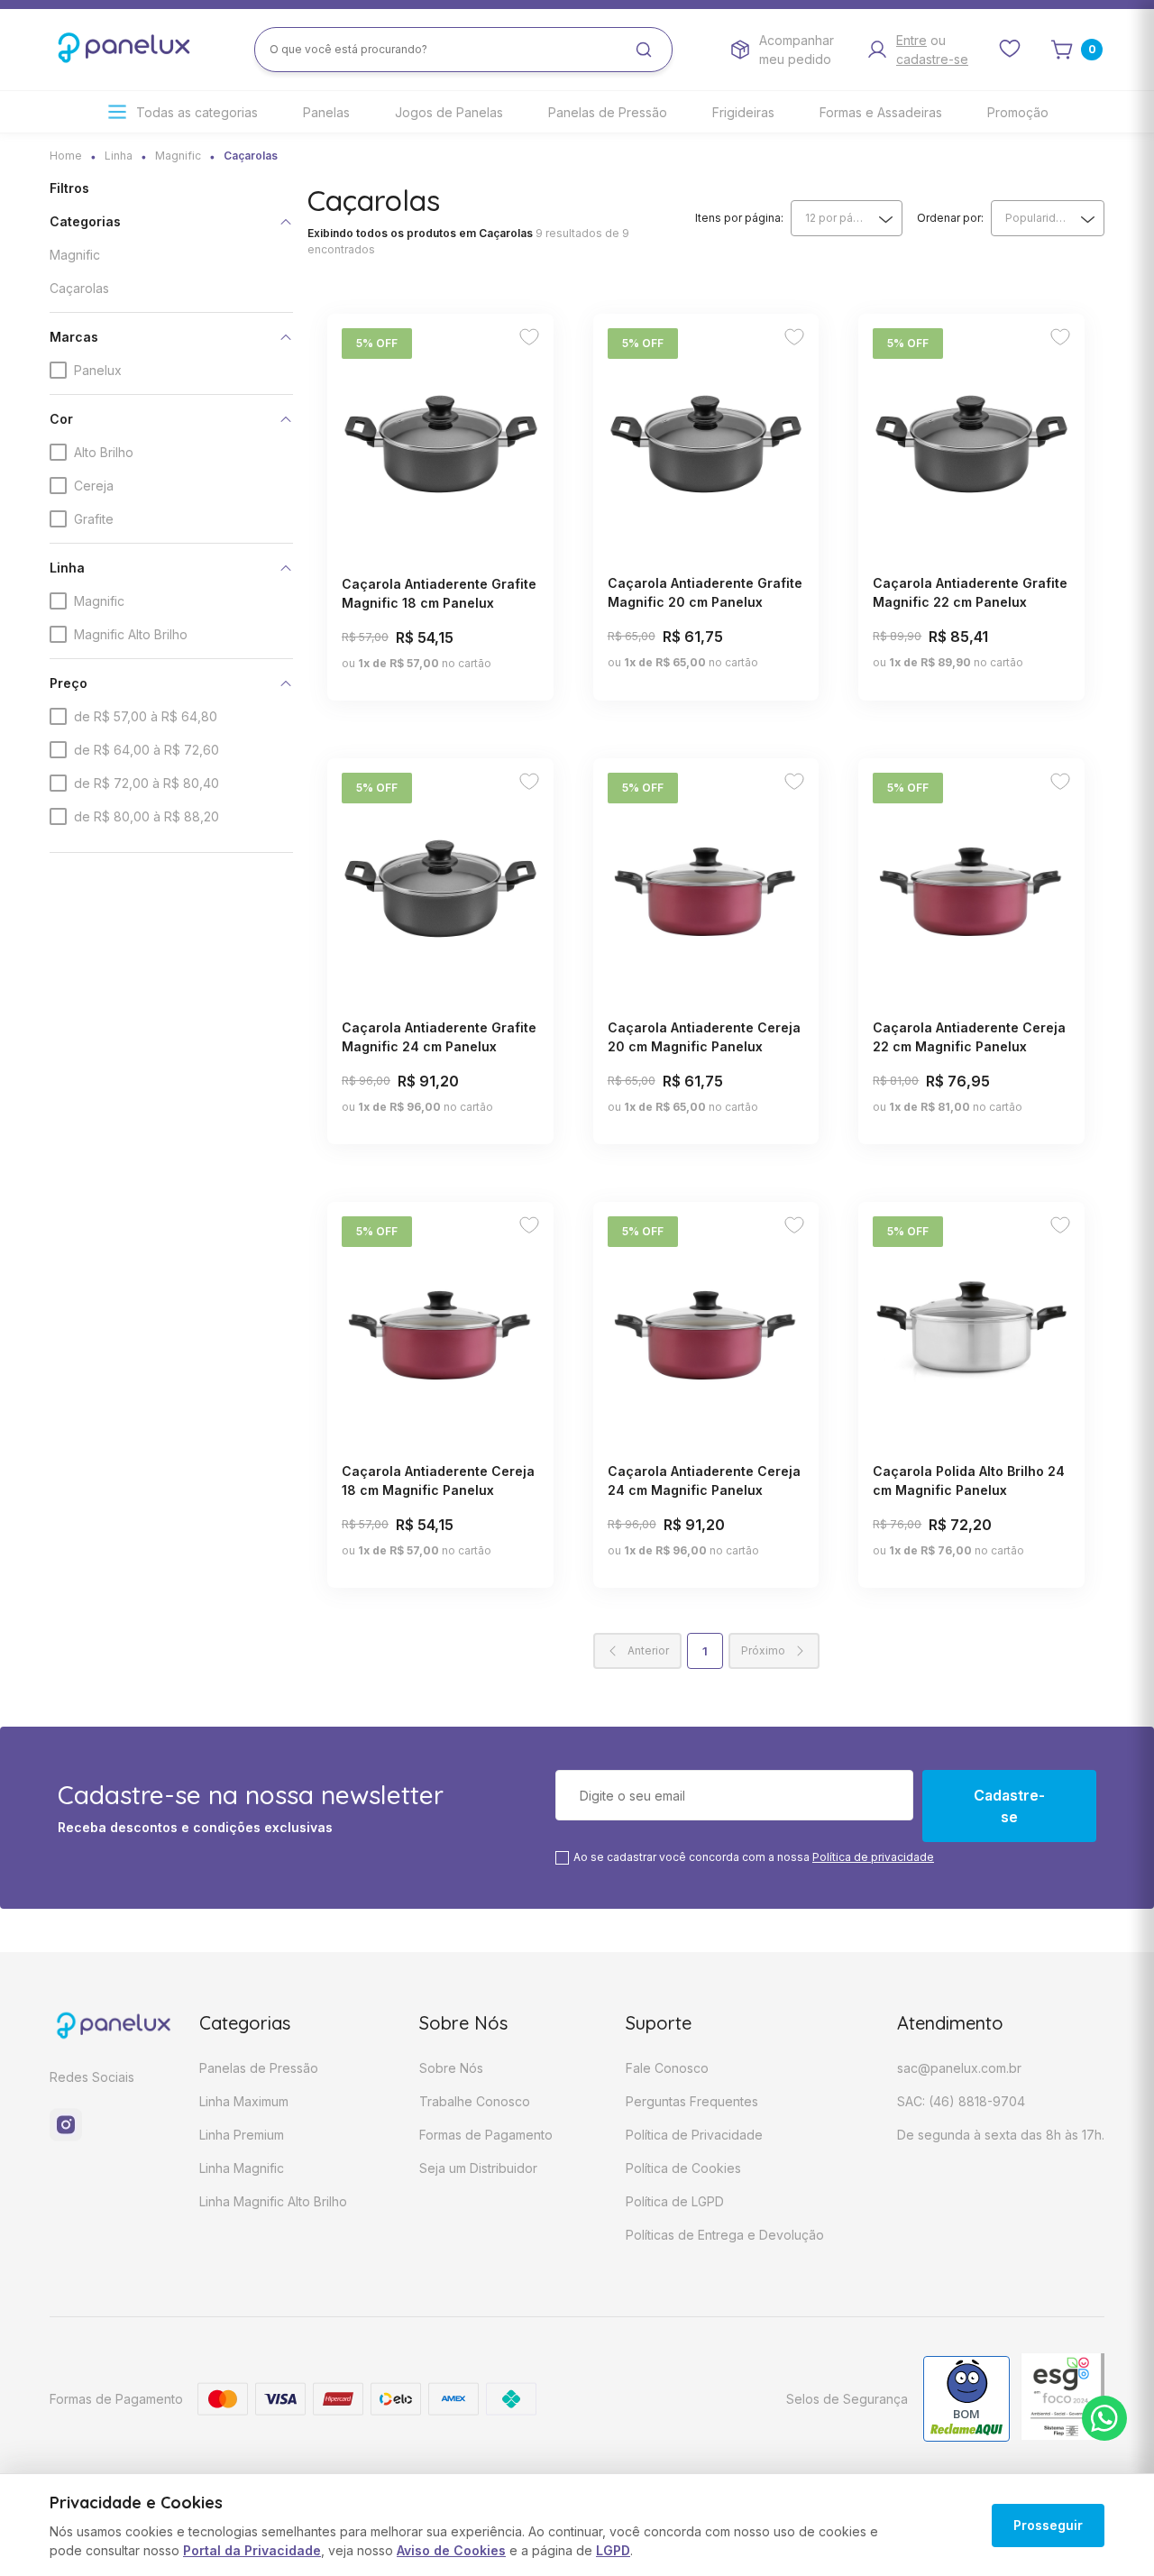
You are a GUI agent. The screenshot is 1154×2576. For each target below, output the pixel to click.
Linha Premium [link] (242, 2135)
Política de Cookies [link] (683, 2168)
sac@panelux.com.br (959, 2068)
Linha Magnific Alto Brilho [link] (273, 2201)
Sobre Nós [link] (451, 2068)
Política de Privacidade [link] (694, 2135)
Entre (911, 40)
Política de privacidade (873, 1857)
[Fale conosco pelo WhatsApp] (1104, 2418)
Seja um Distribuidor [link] (478, 2168)
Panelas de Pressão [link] (608, 112)
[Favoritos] (529, 339)
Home (66, 156)
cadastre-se (932, 59)
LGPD (613, 2550)
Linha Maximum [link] (244, 2101)
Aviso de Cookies (451, 2550)
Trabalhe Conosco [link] (475, 2101)
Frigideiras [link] (743, 112)
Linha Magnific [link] (242, 2168)
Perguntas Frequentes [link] (692, 2101)
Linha (119, 156)
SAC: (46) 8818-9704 (961, 2101)
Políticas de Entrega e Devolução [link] (725, 2235)
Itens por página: (739, 218)
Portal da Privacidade (252, 2550)
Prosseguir (1048, 2525)
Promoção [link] (1018, 112)
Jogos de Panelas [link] (449, 112)
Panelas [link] (326, 112)
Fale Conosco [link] (667, 2068)
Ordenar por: (950, 218)
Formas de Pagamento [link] (486, 2135)
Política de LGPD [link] (675, 2201)
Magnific (178, 156)
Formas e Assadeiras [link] (881, 112)
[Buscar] (644, 50)
